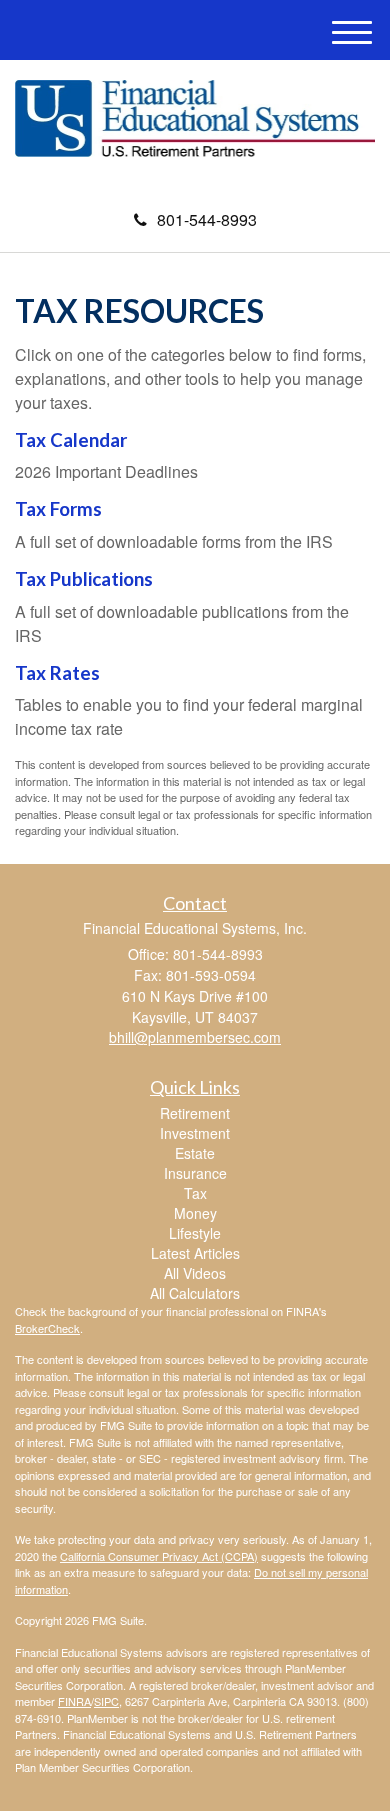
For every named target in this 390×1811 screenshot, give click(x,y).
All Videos (195, 1273)
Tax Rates (57, 673)
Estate (195, 1153)
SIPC (106, 1701)
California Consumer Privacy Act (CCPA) (159, 1556)
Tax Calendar (71, 440)
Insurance (195, 1173)
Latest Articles (195, 1253)
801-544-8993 (207, 219)
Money (195, 1213)
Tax (195, 1193)
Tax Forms (58, 509)
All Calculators (195, 1293)
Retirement (195, 1113)
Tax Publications (84, 579)
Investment (195, 1133)
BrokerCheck (47, 1328)
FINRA (74, 1701)
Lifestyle (195, 1233)
